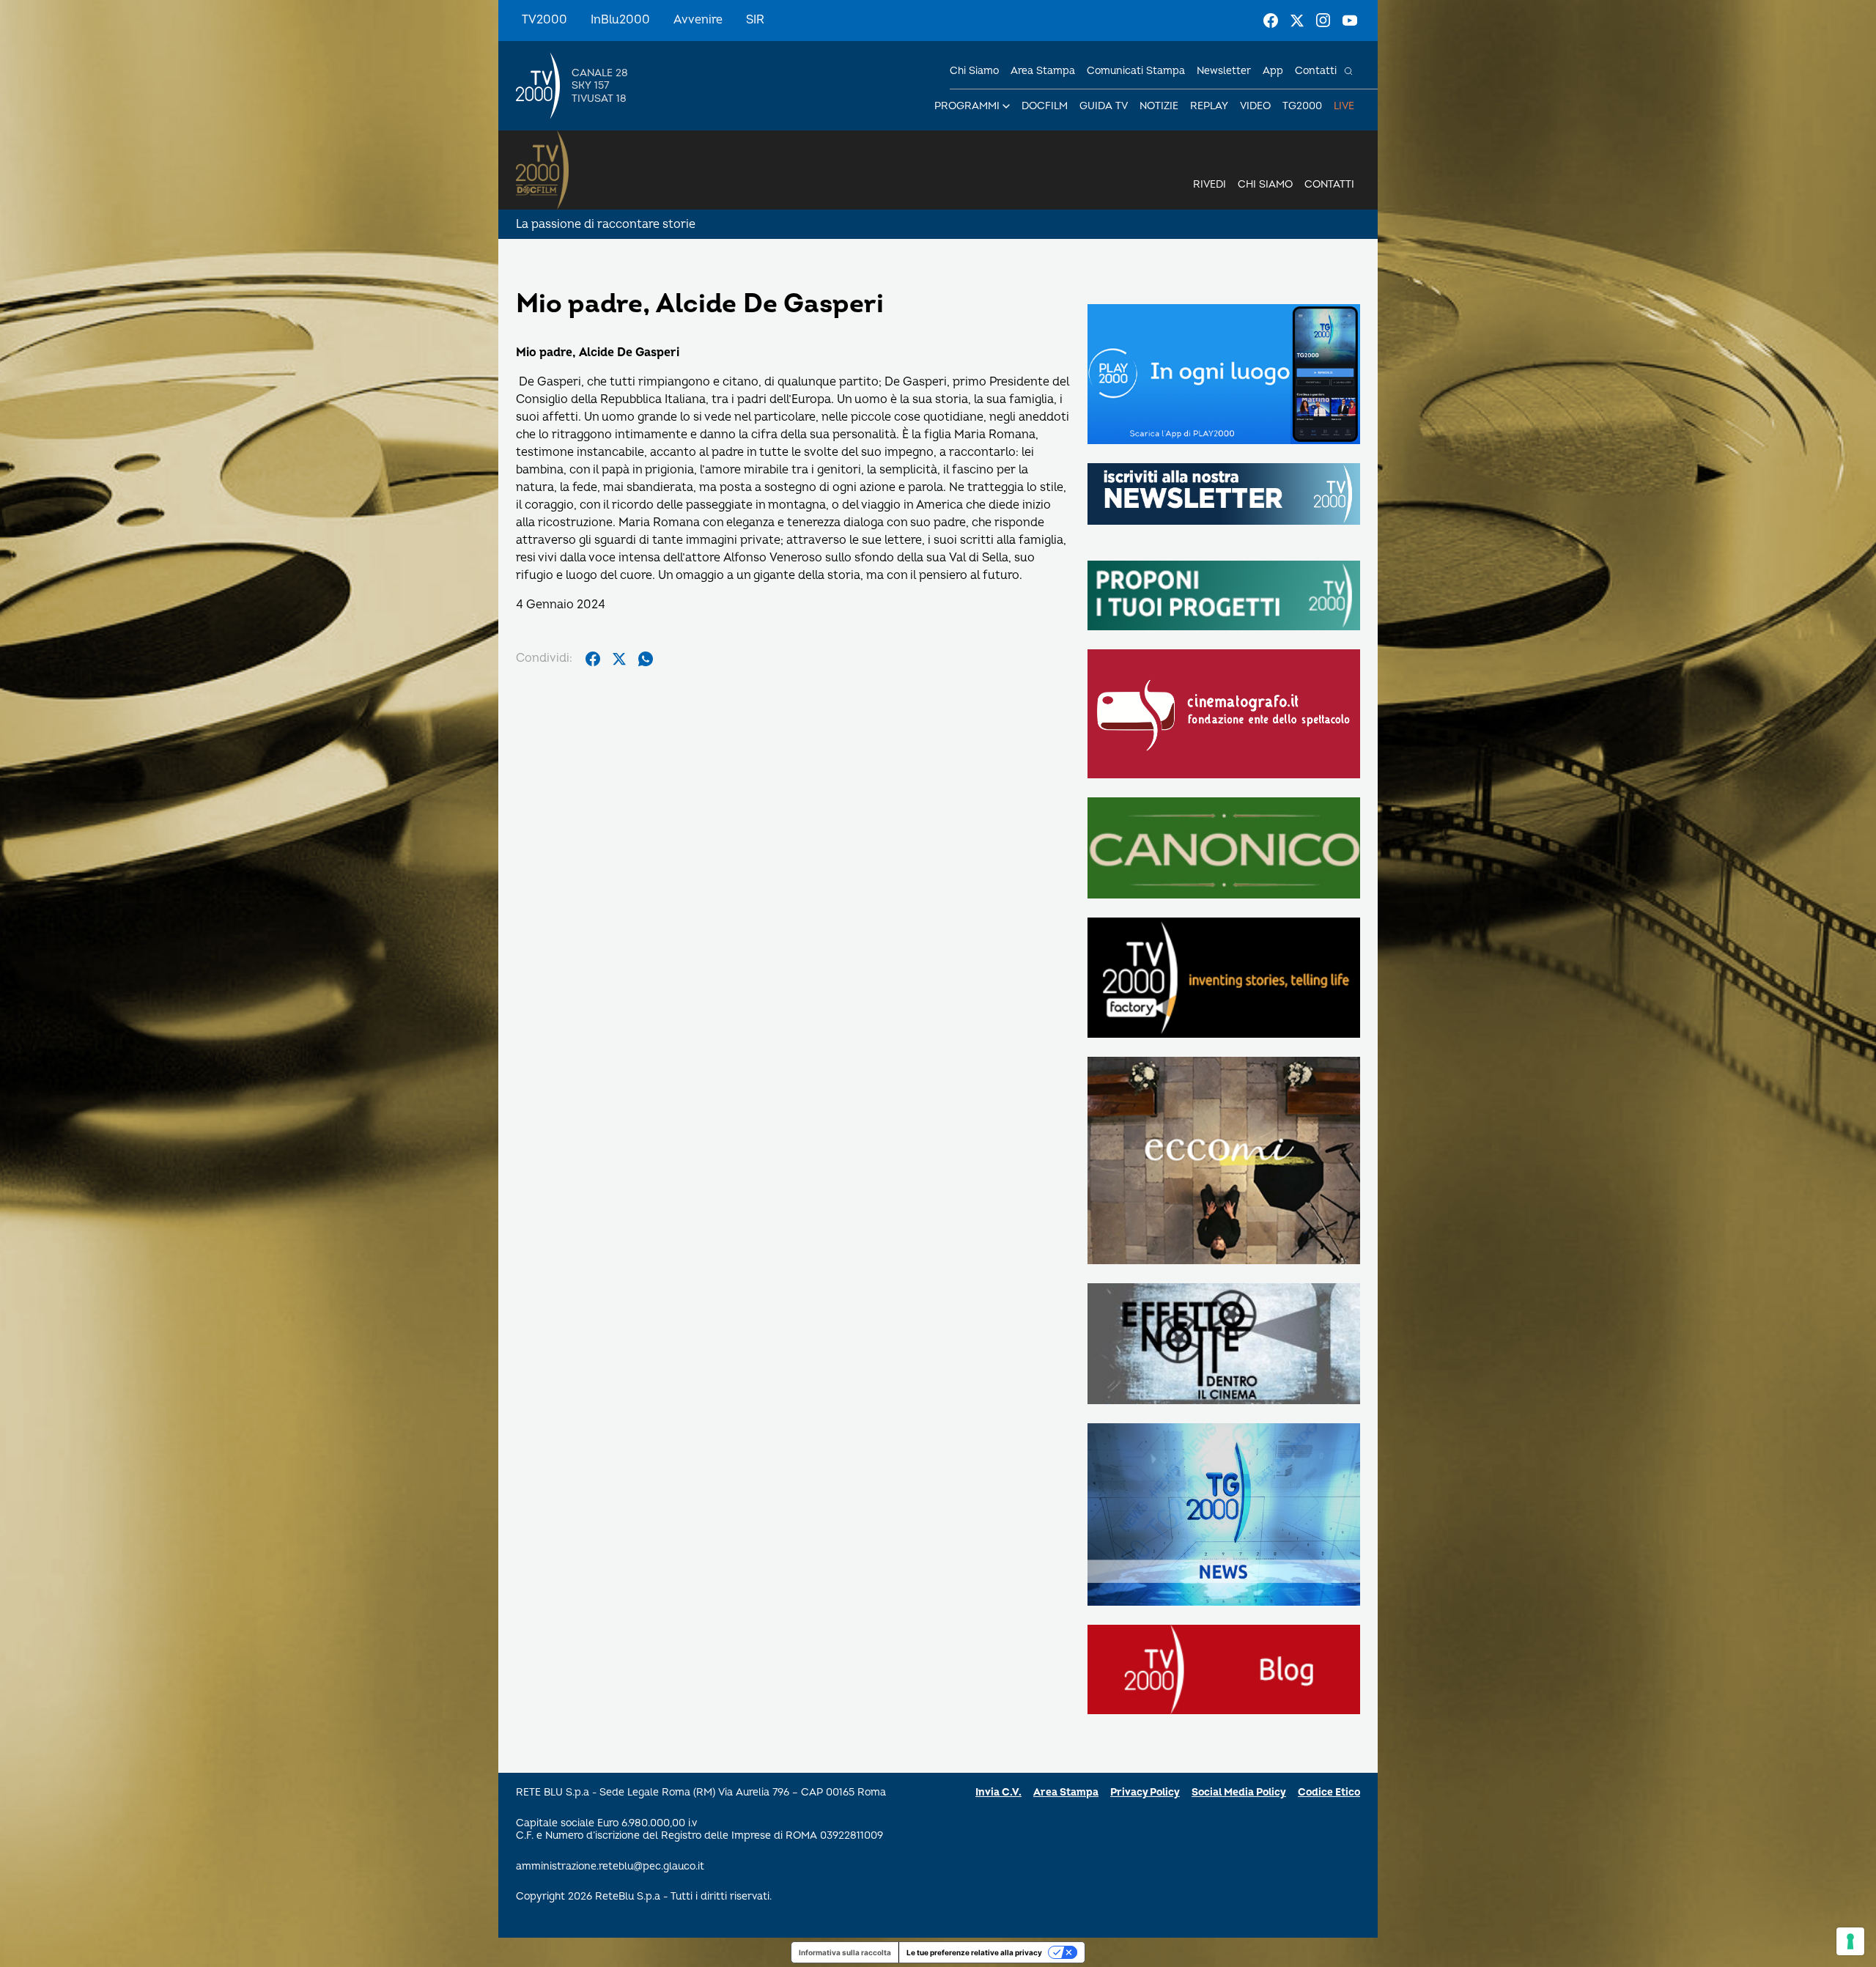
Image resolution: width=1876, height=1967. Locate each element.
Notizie (1159, 106)
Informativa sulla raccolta (845, 1952)
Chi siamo (974, 71)
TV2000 (544, 20)
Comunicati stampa (1136, 71)
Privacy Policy (1145, 1792)
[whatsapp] (646, 659)
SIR (755, 20)
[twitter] (619, 659)
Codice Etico (1329, 1792)
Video (1255, 106)
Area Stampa (1066, 1792)
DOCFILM (1045, 106)
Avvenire (698, 20)
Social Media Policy (1239, 1792)
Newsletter (1224, 71)
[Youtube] (1350, 21)
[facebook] (593, 659)
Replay (1209, 106)
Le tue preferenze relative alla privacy (974, 1952)
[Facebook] (1271, 21)
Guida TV (1104, 106)
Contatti (1316, 71)
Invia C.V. (998, 1792)
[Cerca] (1348, 71)
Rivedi (1210, 184)
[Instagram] (1323, 21)
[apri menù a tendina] (1006, 106)
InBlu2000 (620, 20)
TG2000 (1302, 106)
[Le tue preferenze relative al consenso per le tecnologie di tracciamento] (1850, 1941)
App (1273, 71)
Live (1344, 106)
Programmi (967, 106)
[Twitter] (1297, 21)
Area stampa (1043, 71)
